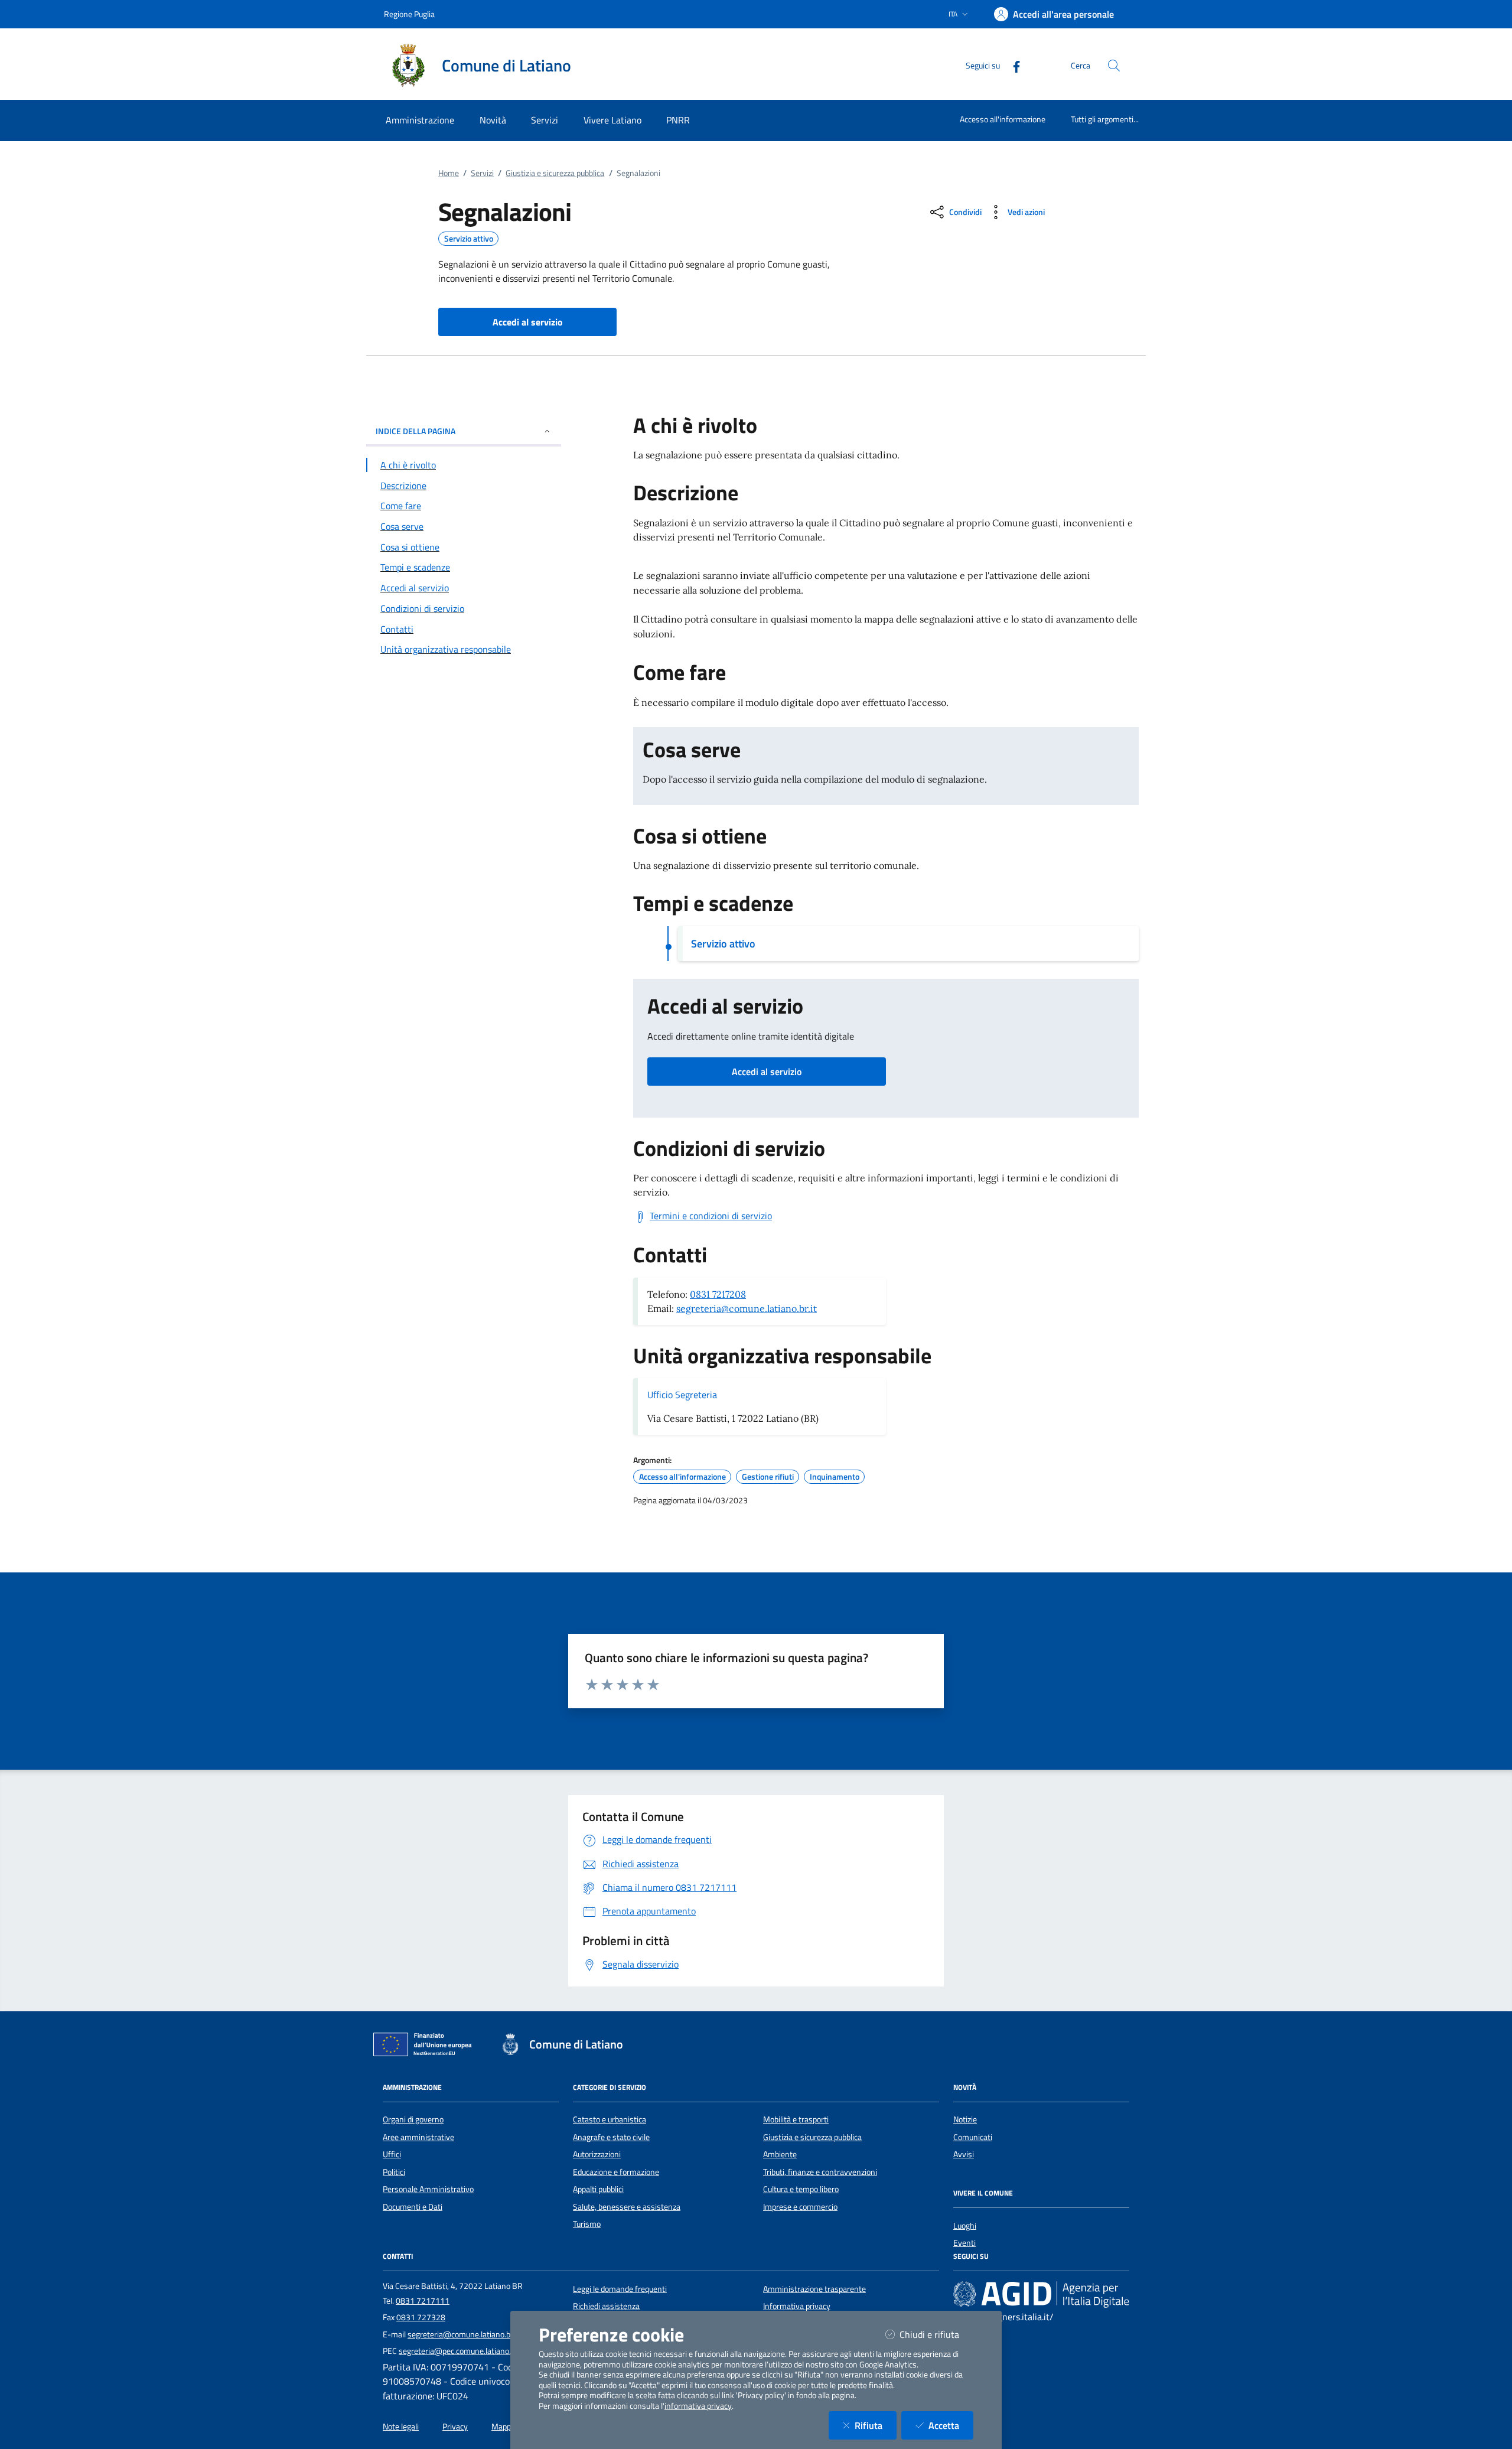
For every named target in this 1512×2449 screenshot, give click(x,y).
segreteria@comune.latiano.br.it (747, 1308)
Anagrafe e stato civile (611, 2137)
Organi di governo (413, 2119)
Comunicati (973, 2137)
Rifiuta (876, 2425)
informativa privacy (698, 2406)
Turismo (587, 2224)
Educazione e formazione (616, 2172)
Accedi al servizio (767, 1072)
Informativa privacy (797, 2306)
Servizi (482, 173)
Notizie (965, 2119)
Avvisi (964, 2154)
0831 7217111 (423, 2301)
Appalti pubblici (598, 2189)
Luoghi (965, 2226)
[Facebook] (1012, 65)
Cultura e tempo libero (801, 2189)
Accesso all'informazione (1003, 119)
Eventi (964, 2243)
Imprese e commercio (800, 2207)
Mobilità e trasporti (796, 2119)
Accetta (951, 2425)
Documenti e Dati (413, 2207)
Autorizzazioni (597, 2154)
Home (449, 173)
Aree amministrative (418, 2137)
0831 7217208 (718, 1294)
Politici (394, 2172)
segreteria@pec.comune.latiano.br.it (461, 2351)
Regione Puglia (409, 14)
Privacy (455, 2427)
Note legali (401, 2427)
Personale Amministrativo (428, 2189)
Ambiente (780, 2154)
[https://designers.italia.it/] (1041, 2294)
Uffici (392, 2154)
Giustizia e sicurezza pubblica (555, 173)
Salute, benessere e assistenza (627, 2207)
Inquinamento (835, 1477)
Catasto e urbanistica (610, 2119)
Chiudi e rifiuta (936, 2334)
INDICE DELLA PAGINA (416, 431)
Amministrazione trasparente (814, 2289)
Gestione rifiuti (768, 1477)
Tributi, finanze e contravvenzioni (820, 2172)
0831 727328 (421, 2317)
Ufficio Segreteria (682, 1395)
